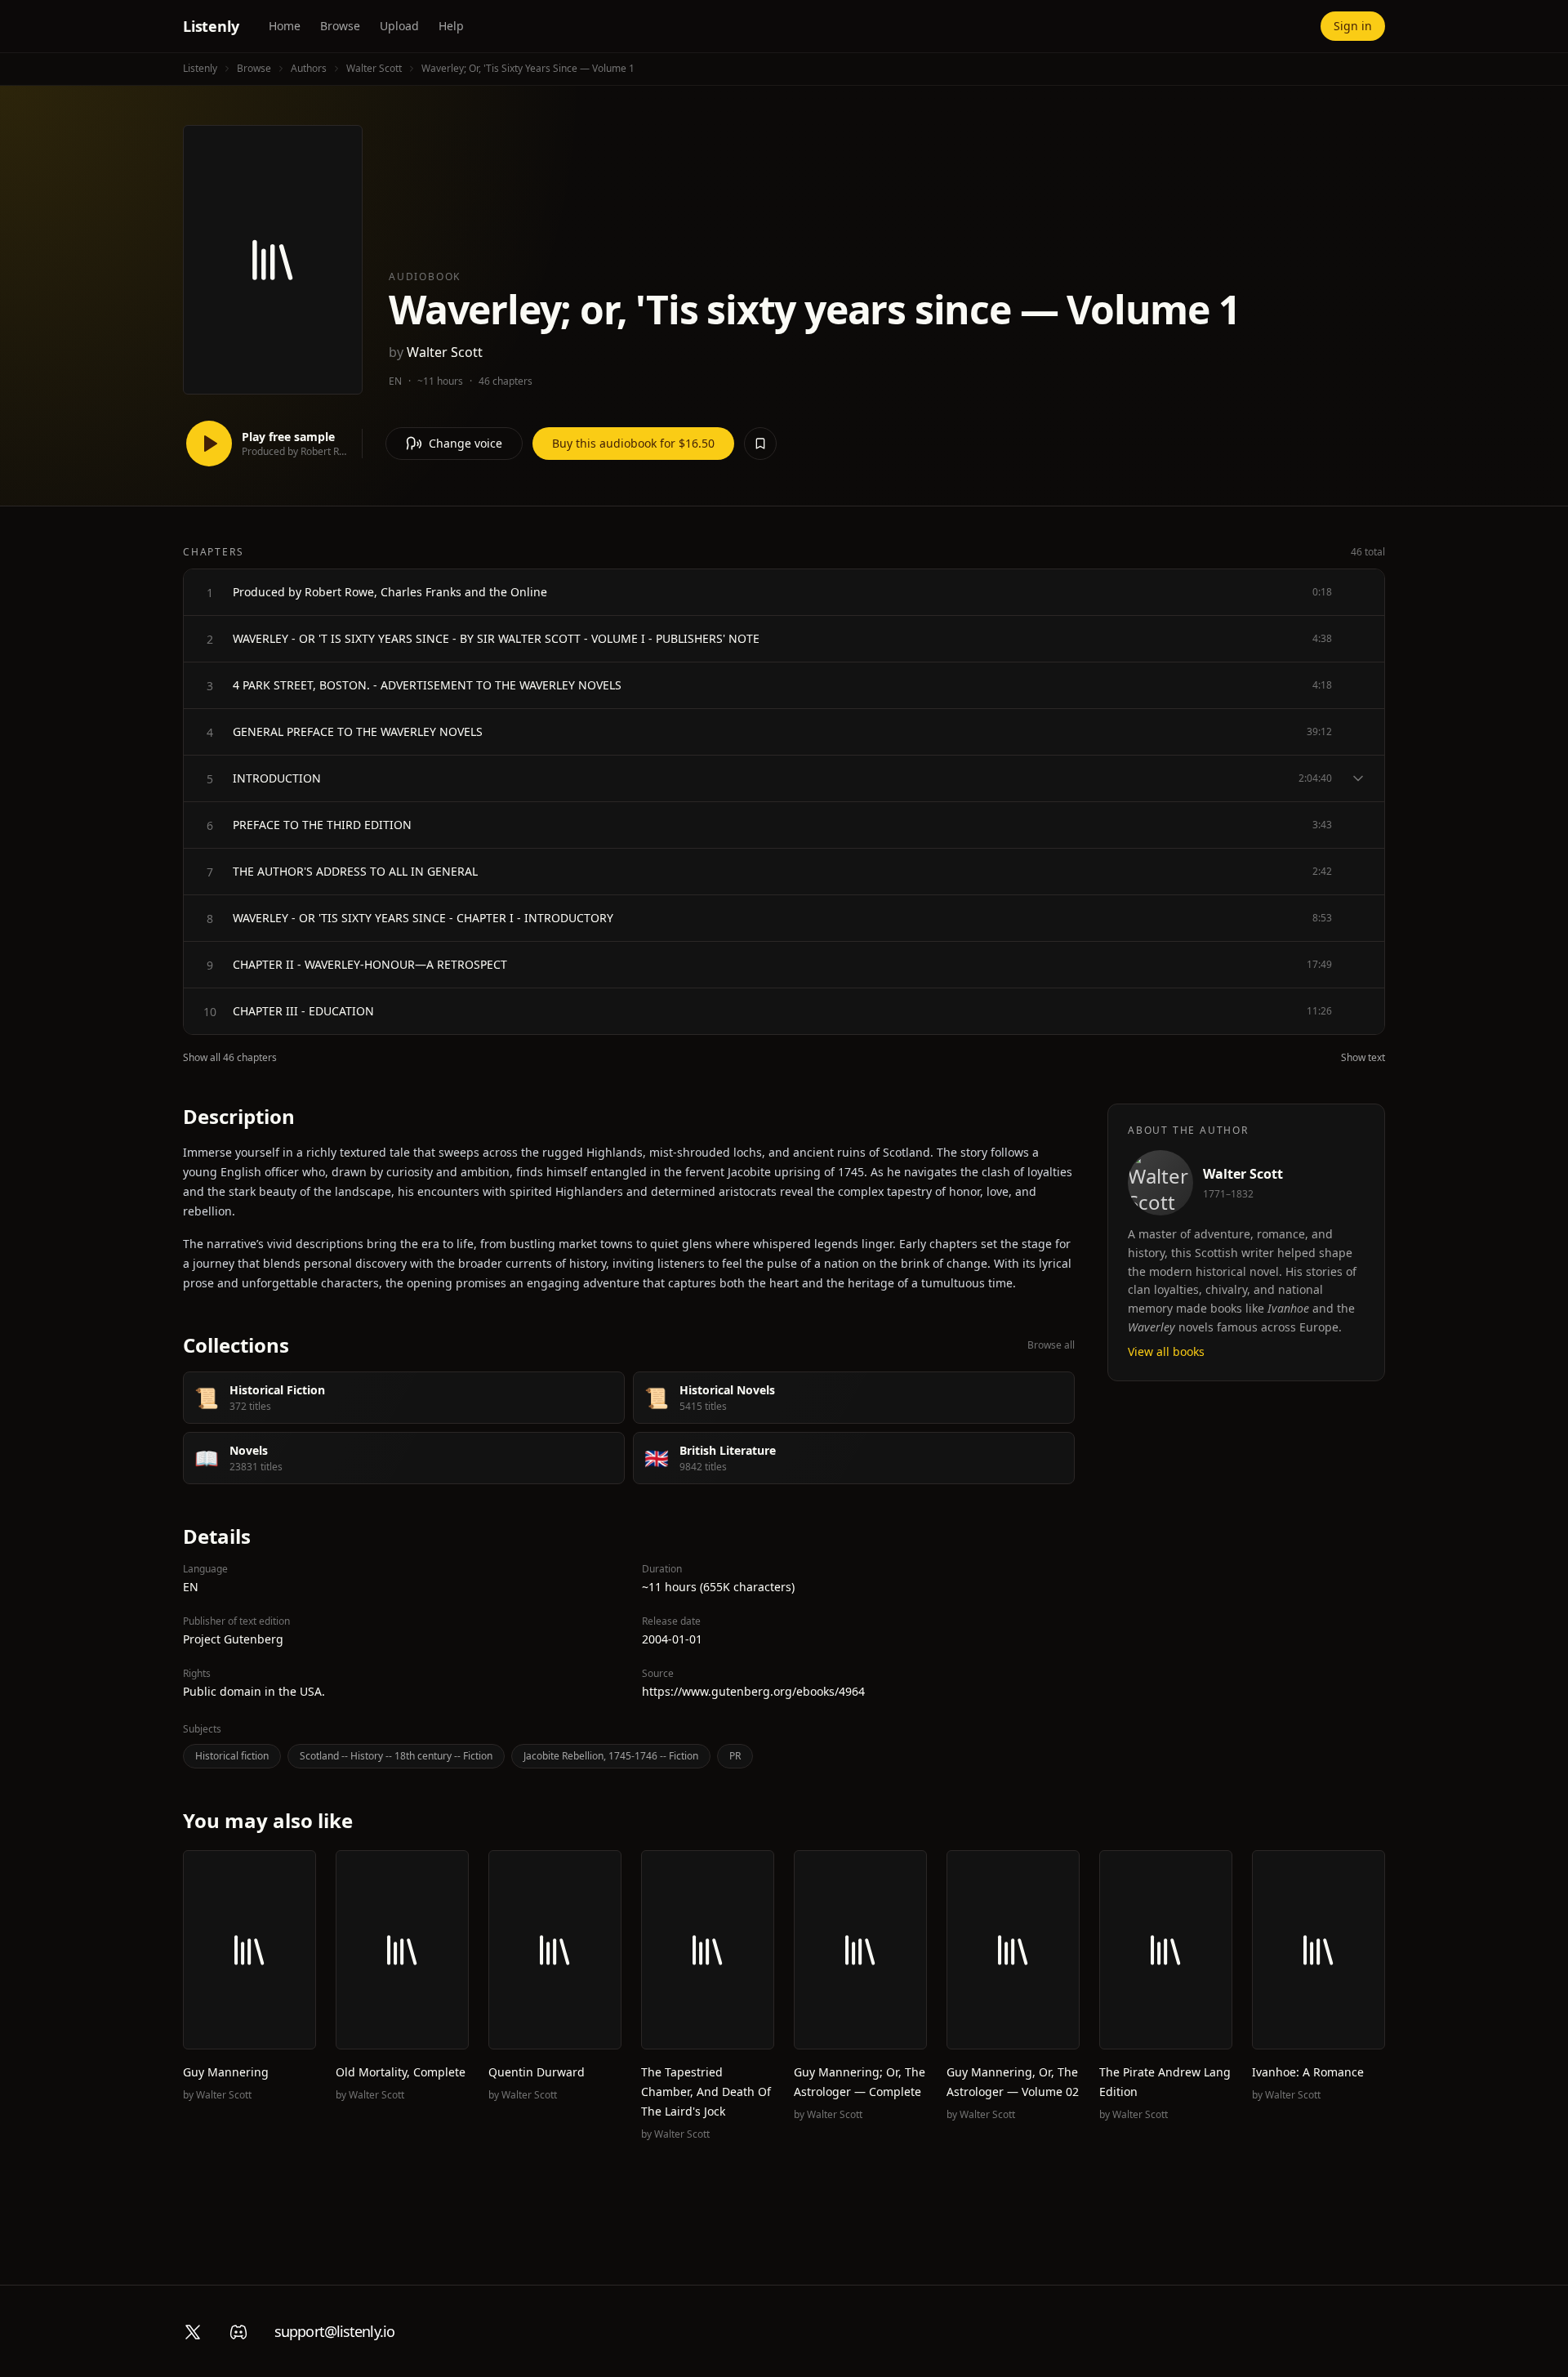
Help (451, 26)
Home (285, 26)
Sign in (1353, 26)
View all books (1166, 1351)
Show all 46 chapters (230, 1058)
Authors (309, 68)
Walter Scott (374, 68)
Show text (1363, 1058)
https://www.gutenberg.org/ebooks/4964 (753, 1691)
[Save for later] (760, 444)
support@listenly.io (334, 2331)
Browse (340, 26)
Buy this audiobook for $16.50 (633, 443)
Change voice (465, 443)
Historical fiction (232, 1756)
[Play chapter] (210, 592)
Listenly (211, 26)
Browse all (1051, 1345)
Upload (399, 26)
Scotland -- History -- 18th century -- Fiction (396, 1756)
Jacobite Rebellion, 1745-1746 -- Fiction (611, 1756)
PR (735, 1756)
